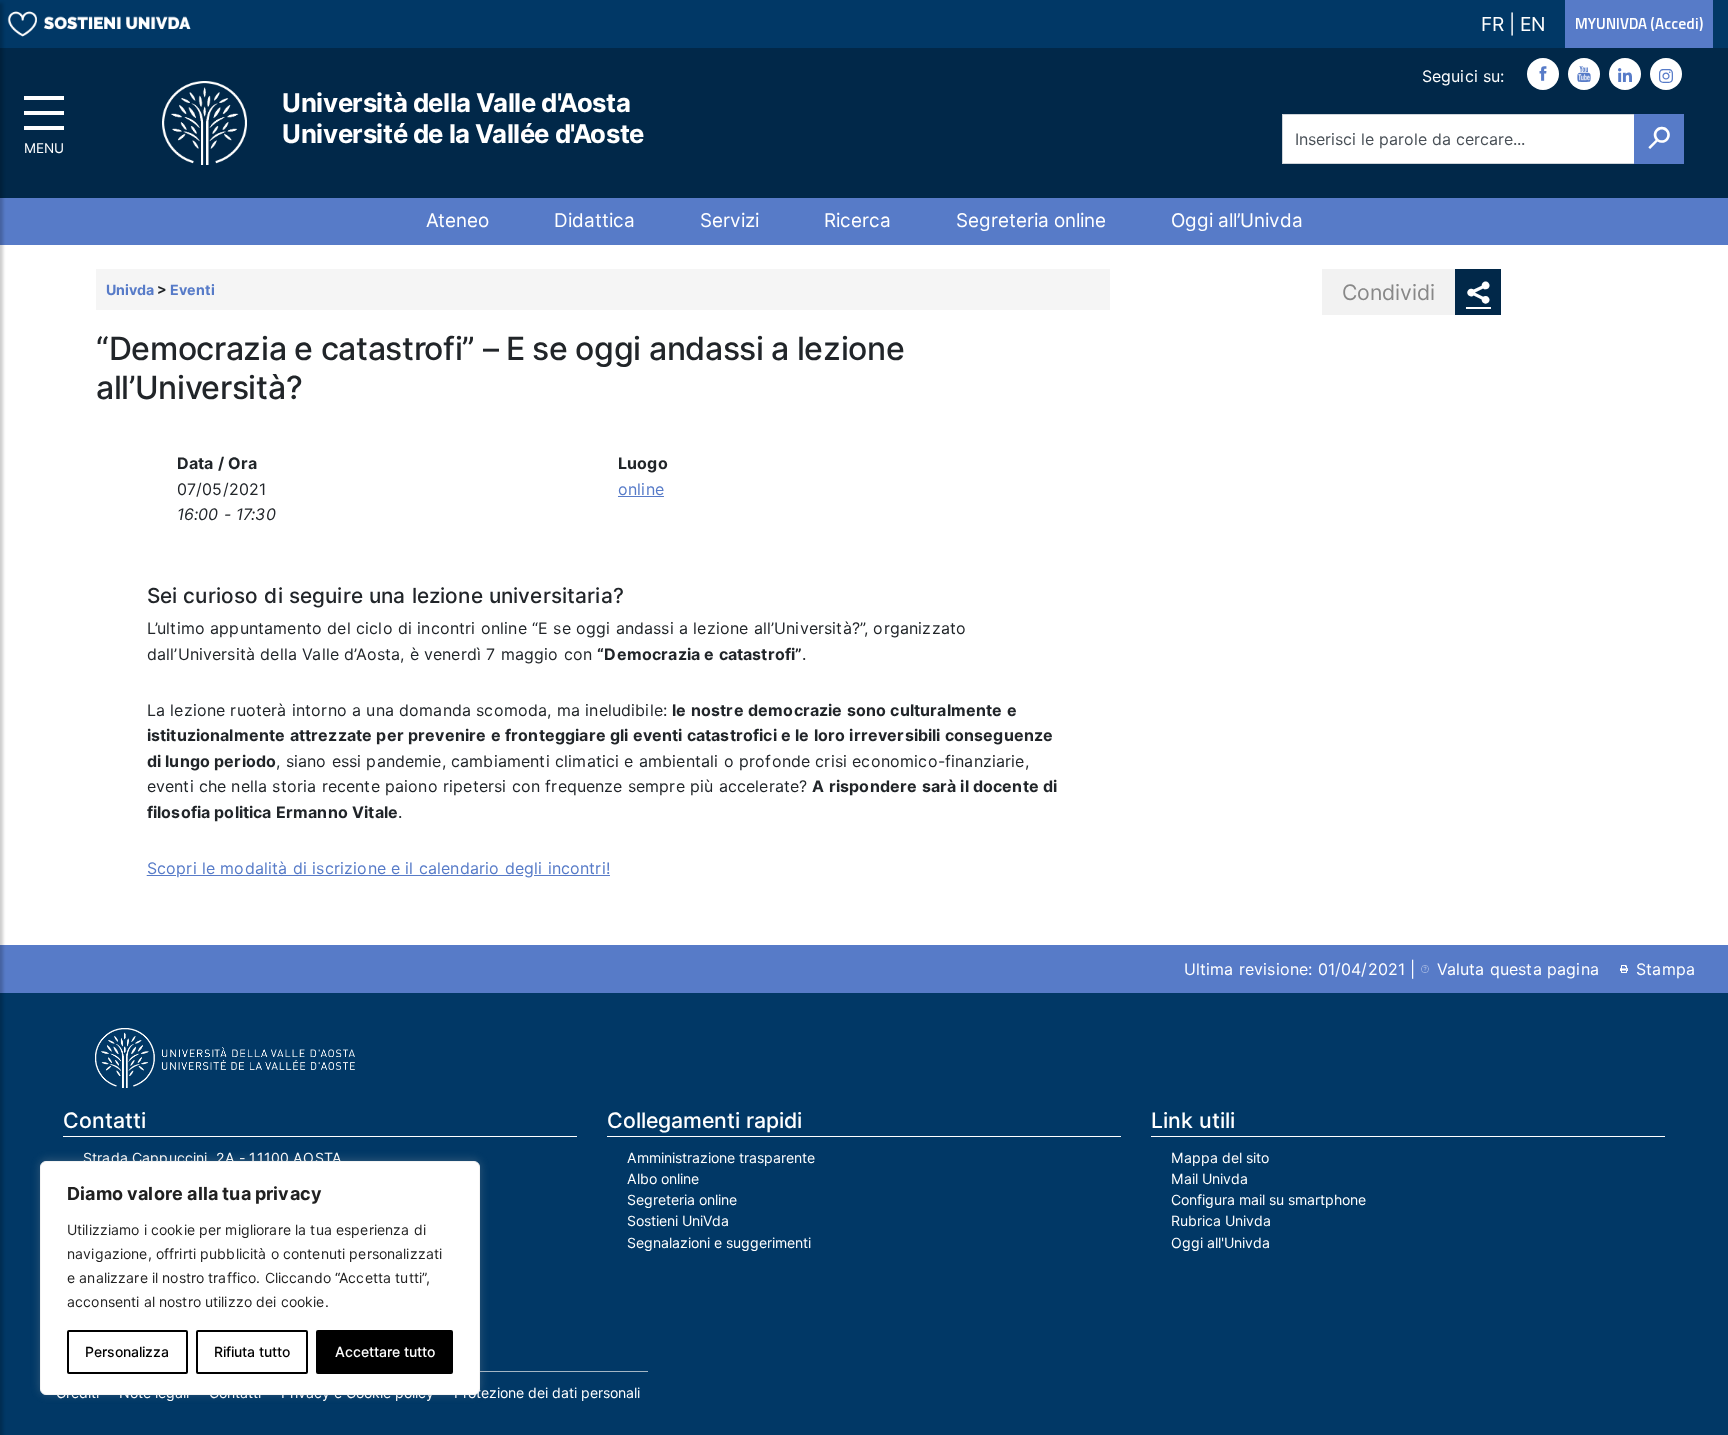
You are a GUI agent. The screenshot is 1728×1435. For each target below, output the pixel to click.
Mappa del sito (1220, 1157)
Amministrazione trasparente (721, 1157)
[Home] (206, 123)
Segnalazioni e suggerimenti (719, 1242)
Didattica (594, 220)
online (641, 489)
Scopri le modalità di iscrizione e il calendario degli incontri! (378, 868)
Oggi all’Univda (1237, 220)
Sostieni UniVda (678, 1220)
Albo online (663, 1178)
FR (1495, 24)
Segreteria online (1031, 220)
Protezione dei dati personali (547, 1392)
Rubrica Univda (1221, 1220)
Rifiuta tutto (252, 1351)
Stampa (1665, 969)
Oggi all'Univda (1220, 1242)
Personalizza (127, 1351)
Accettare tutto (385, 1351)
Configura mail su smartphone (1268, 1199)
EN (1532, 24)
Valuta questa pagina (1518, 969)
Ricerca (857, 220)
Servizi (729, 220)
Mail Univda (1209, 1178)
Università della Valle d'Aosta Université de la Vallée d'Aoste (463, 118)
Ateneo (457, 220)
